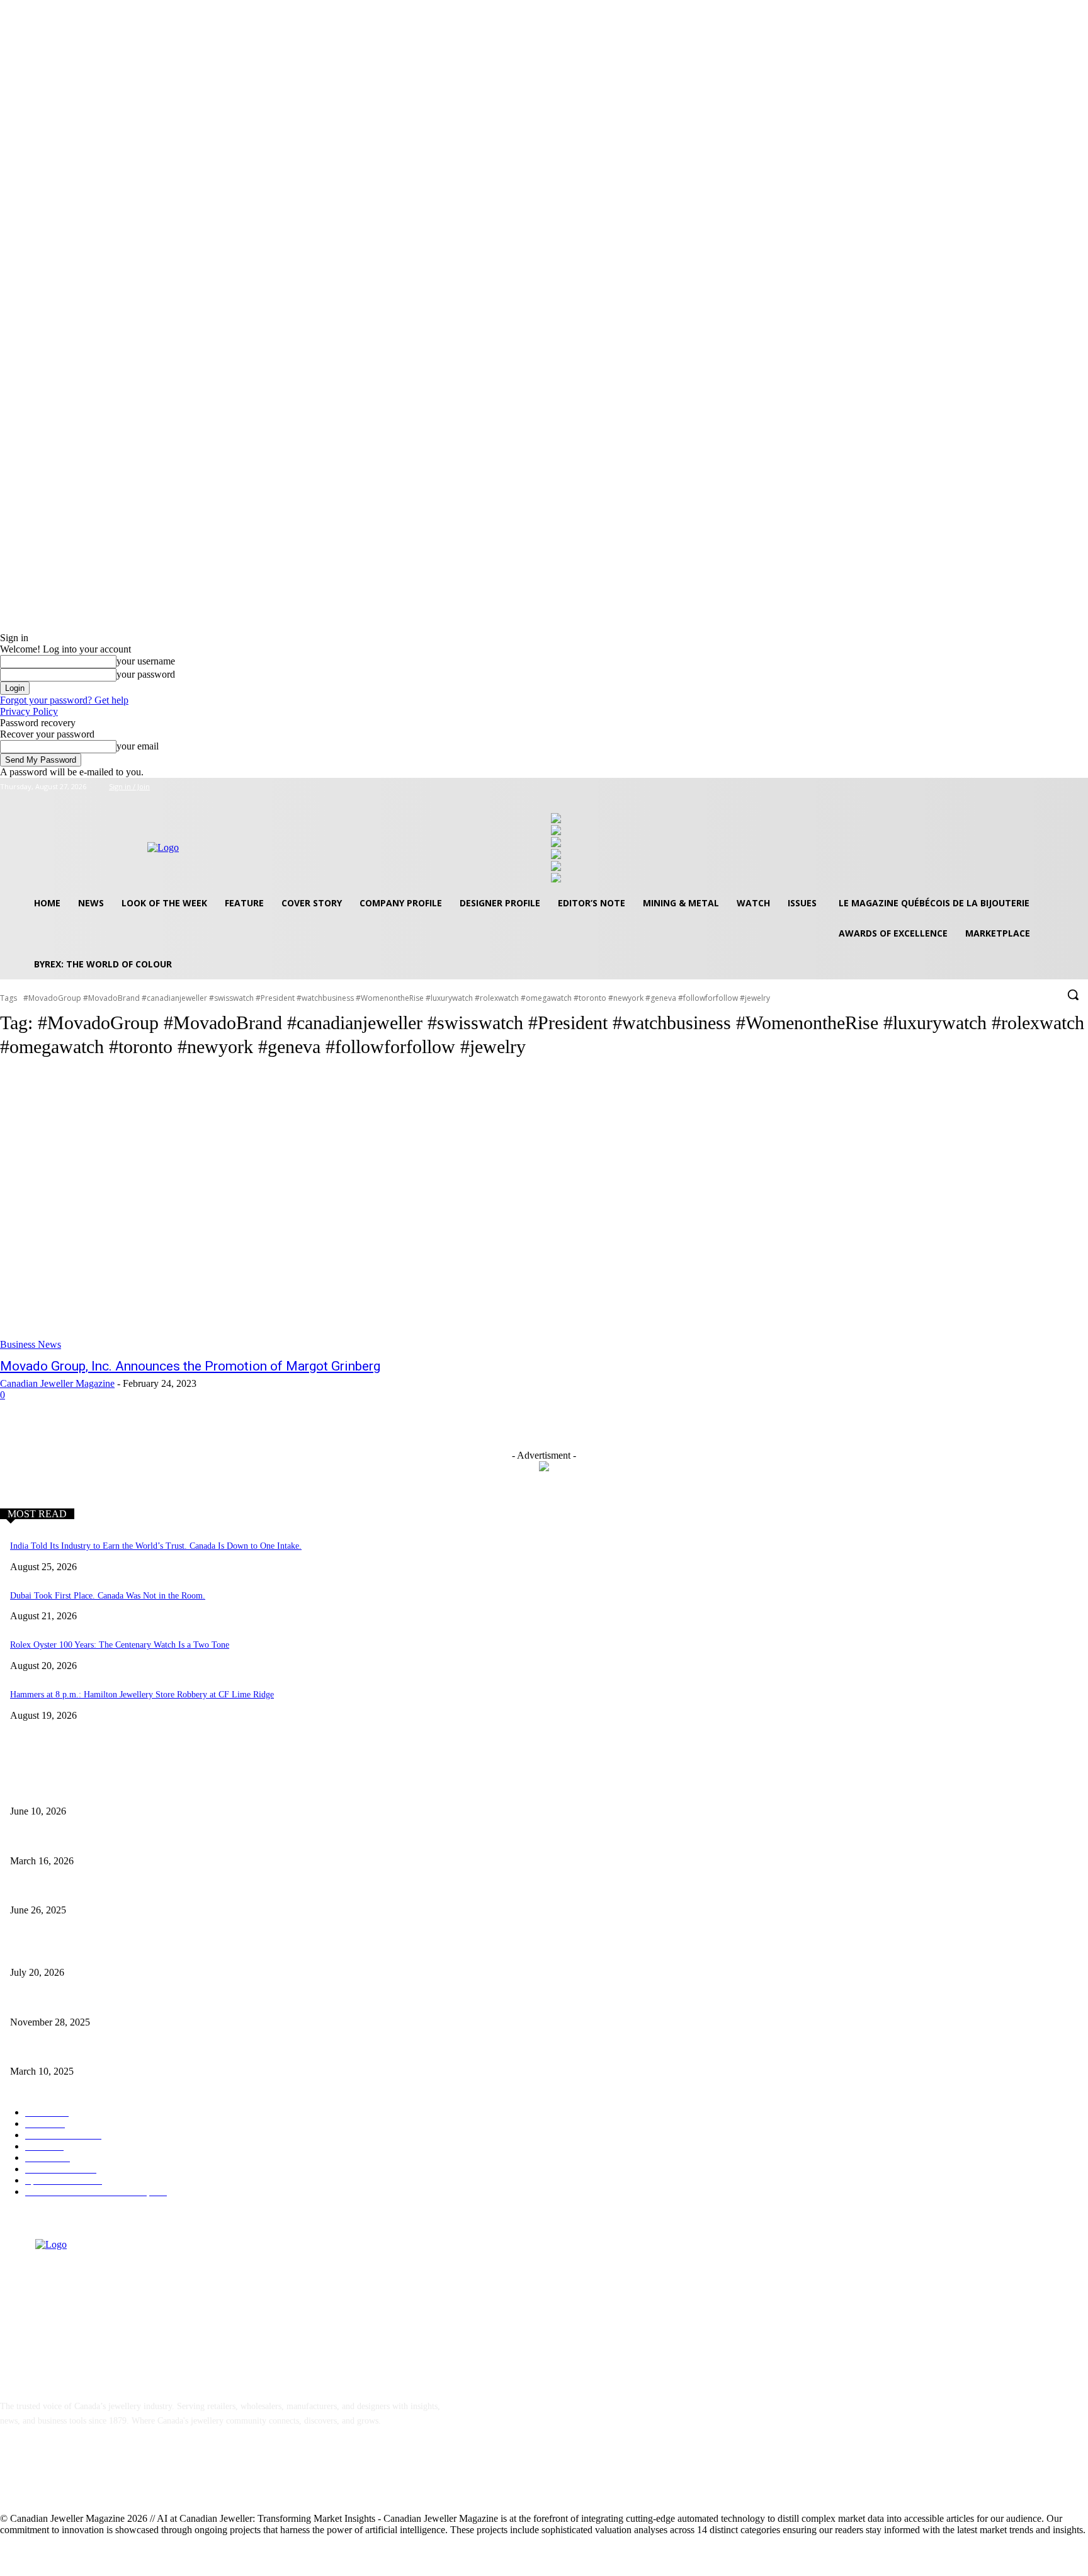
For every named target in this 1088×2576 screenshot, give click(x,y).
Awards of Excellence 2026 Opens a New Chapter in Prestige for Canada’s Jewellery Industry (177, 1840)
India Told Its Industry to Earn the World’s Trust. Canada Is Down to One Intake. (156, 1546)
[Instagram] (1046, 787)
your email (138, 746)
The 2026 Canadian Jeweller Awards (75, 1791)
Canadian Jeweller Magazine (57, 1383)
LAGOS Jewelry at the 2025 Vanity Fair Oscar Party (104, 2051)
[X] (1063, 787)
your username (146, 661)
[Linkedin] (77, 2478)
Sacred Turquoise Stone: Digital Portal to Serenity (100, 2001)
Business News (31, 1344)
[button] (1073, 994)
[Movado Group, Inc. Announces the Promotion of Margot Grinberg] (280, 1211)
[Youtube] (1081, 787)
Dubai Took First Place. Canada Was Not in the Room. (108, 1596)
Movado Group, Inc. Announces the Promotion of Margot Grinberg (190, 1366)
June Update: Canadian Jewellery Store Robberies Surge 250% (122, 1890)
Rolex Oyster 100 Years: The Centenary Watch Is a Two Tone (120, 1645)
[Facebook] (1028, 787)
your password (146, 674)
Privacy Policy (29, 711)
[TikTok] (110, 2478)
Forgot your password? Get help (64, 700)
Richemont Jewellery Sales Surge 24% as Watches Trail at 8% (121, 1952)
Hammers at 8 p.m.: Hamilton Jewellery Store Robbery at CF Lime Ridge (142, 1695)
